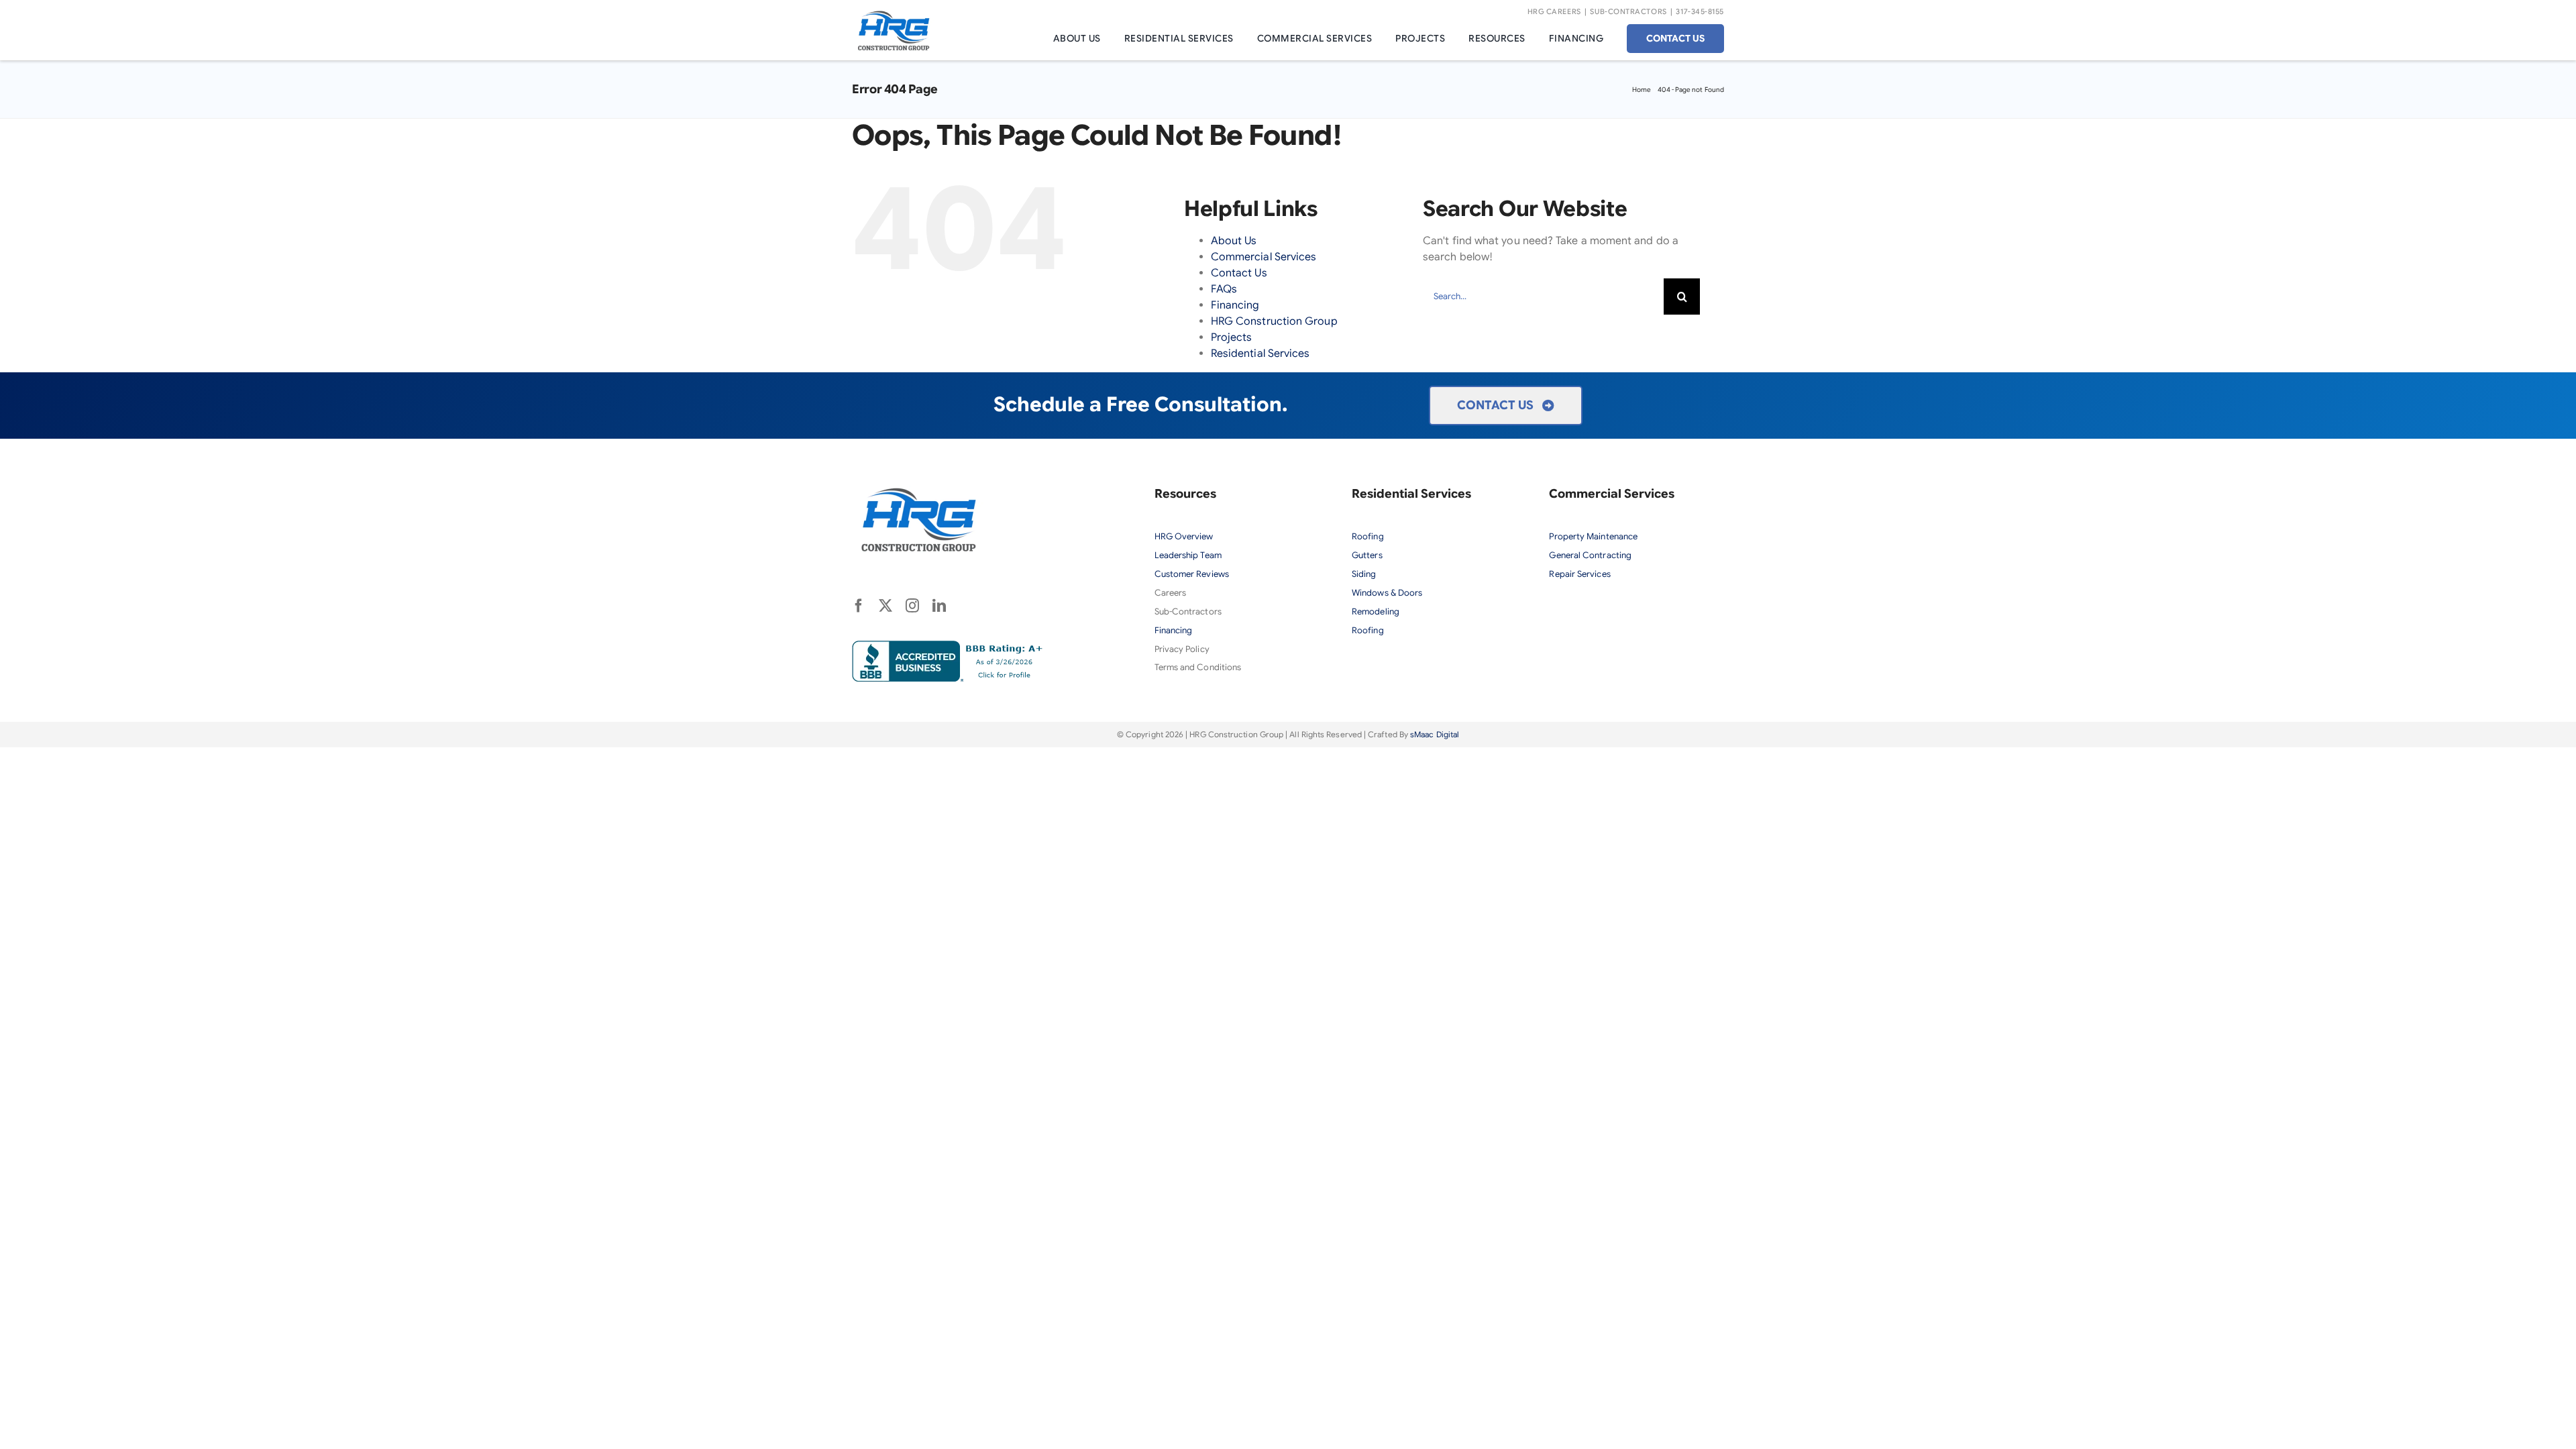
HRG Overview (1185, 536)
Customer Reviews (1192, 574)
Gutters (1367, 555)
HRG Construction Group (1274, 321)
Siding (1364, 574)
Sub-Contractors (1628, 11)
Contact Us (1239, 273)
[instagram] (912, 606)
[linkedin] (939, 606)
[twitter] (885, 606)
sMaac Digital (1435, 734)
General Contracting (1590, 555)
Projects (1232, 337)
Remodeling (1376, 611)
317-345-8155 (1700, 11)
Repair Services (1579, 574)
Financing (1235, 305)
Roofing (1368, 536)
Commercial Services (1264, 257)
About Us (1234, 241)
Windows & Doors (1387, 593)
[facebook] (859, 606)
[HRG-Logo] (894, 15)
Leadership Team (1188, 555)
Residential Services (1260, 354)
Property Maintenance (1593, 536)
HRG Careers (1554, 11)
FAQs (1224, 289)
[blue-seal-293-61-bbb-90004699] (950, 646)
